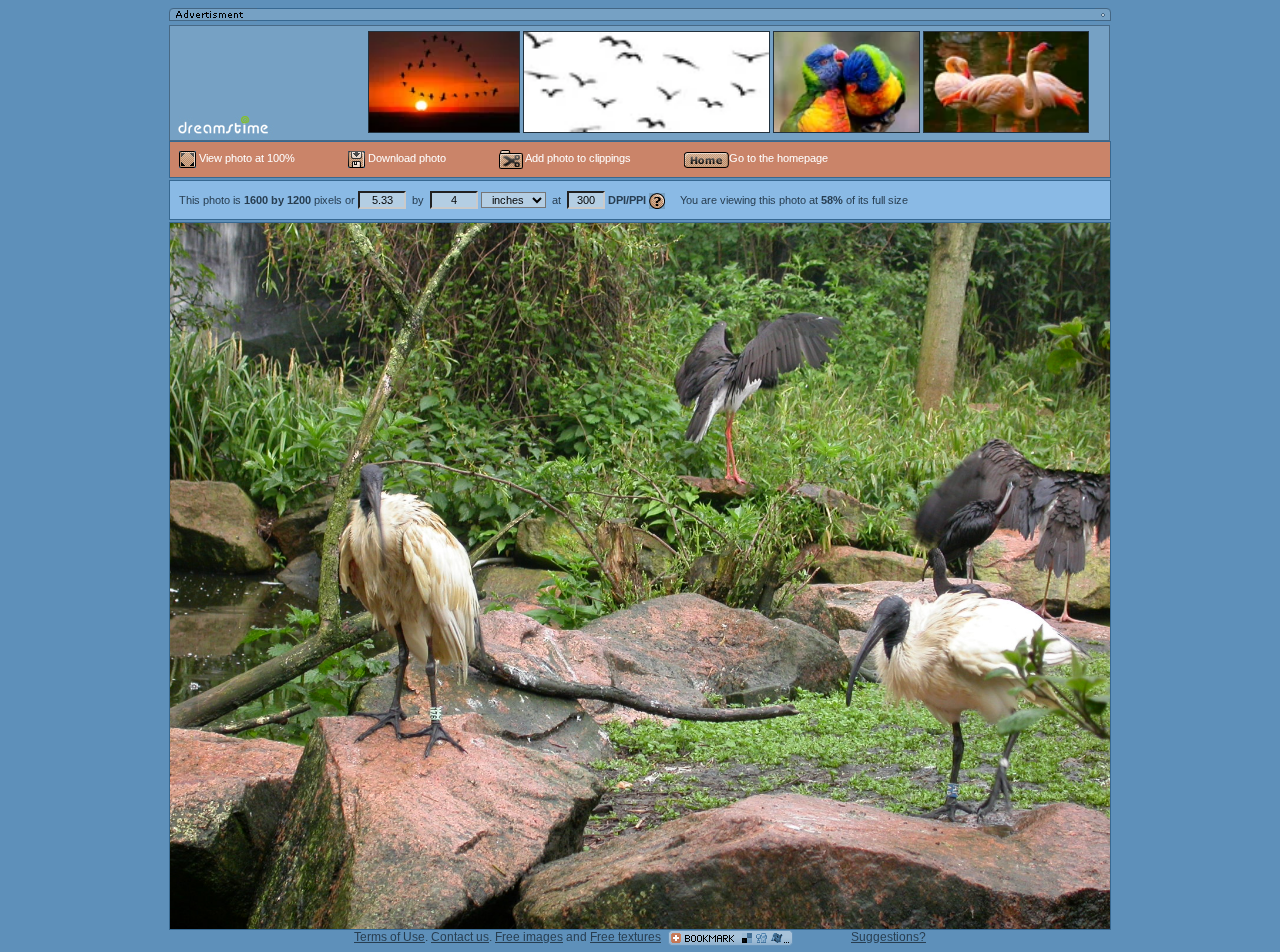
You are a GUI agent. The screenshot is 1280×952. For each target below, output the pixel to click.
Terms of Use (389, 937)
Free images (529, 937)
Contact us (460, 937)
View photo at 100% (247, 158)
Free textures (625, 937)
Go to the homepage (778, 158)
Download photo (405, 158)
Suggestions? (888, 937)
